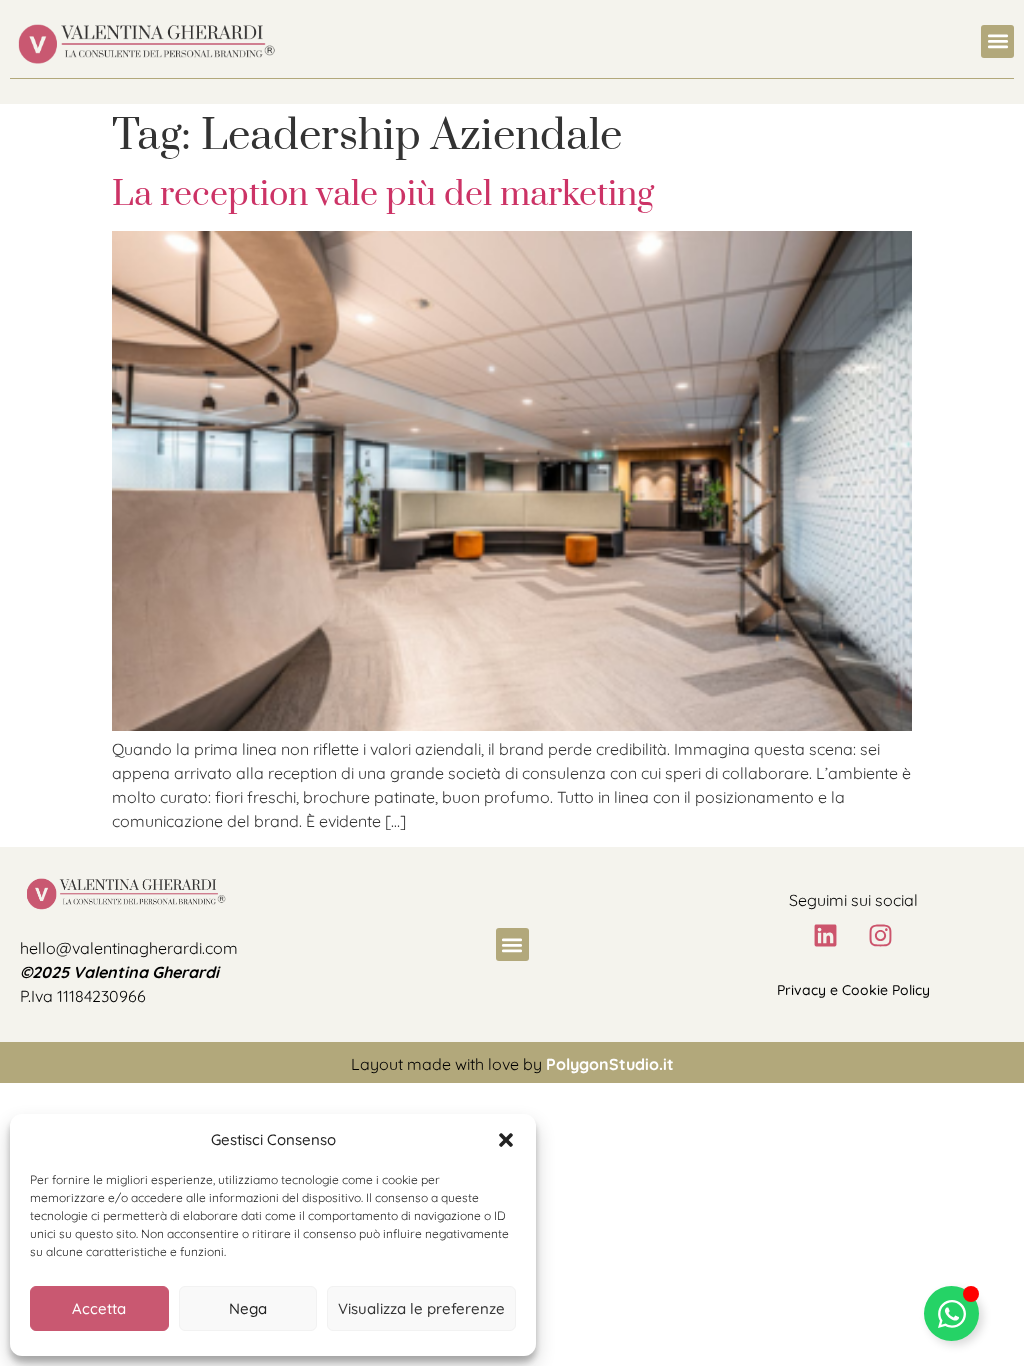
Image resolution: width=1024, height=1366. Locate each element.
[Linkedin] (826, 935)
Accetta (99, 1308)
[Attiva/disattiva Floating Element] (951, 1313)
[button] (506, 1140)
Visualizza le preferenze (421, 1308)
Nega (248, 1308)
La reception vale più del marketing (383, 195)
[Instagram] (881, 935)
